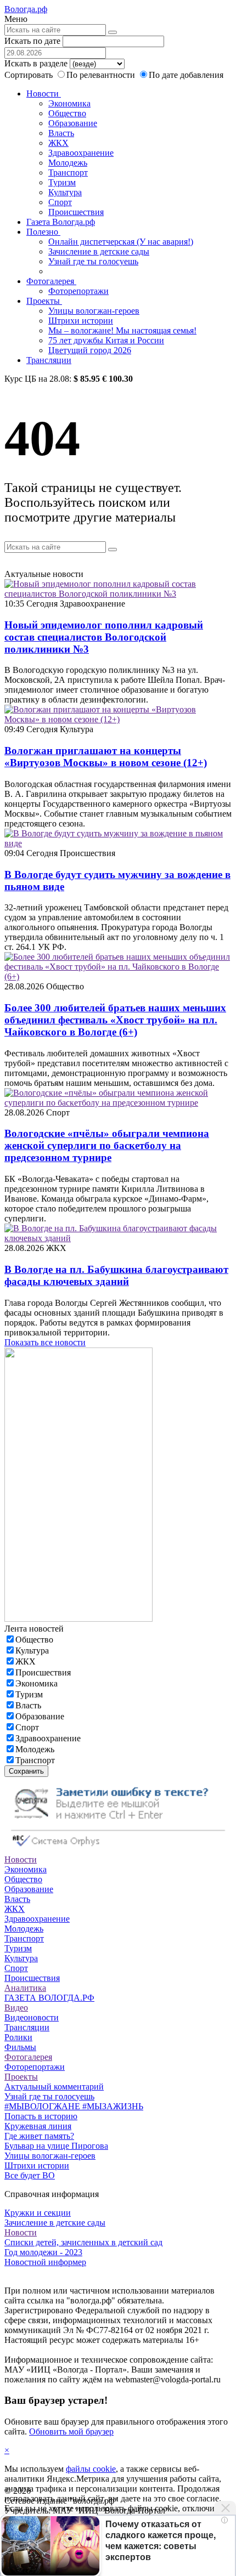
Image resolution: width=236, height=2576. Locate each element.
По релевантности (102, 75)
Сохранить (26, 1771)
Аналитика (25, 1988)
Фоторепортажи (78, 291)
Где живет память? (39, 2136)
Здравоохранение (81, 153)
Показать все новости (45, 1342)
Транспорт (68, 172)
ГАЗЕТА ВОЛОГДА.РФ (49, 1998)
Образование (73, 123)
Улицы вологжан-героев (94, 311)
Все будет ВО (30, 2175)
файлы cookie (91, 2469)
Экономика (69, 103)
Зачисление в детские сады (99, 251)
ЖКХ (58, 143)
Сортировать (29, 75)
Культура (65, 192)
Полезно (43, 232)
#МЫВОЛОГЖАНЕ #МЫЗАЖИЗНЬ (74, 2106)
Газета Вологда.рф (61, 222)
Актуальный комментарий (54, 2087)
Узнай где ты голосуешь (93, 261)
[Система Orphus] (118, 1850)
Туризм (62, 182)
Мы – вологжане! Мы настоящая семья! (122, 330)
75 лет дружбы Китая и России (106, 340)
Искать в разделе (36, 63)
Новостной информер (45, 2262)
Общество (67, 113)
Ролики (18, 2037)
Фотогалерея (51, 281)
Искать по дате (32, 41)
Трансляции (49, 360)
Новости (44, 94)
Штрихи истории (81, 321)
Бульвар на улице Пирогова (56, 2146)
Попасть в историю (41, 2116)
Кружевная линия (38, 2126)
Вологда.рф (26, 9)
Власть (61, 133)
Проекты (44, 301)
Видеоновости (32, 2017)
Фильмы (20, 2047)
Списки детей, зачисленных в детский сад (83, 2242)
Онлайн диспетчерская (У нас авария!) (121, 242)
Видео (16, 2008)
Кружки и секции (38, 2213)
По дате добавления (186, 75)
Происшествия (76, 212)
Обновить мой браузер (71, 2431)
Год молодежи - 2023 (43, 2252)
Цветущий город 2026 (90, 350)
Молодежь (68, 163)
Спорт (60, 202)
